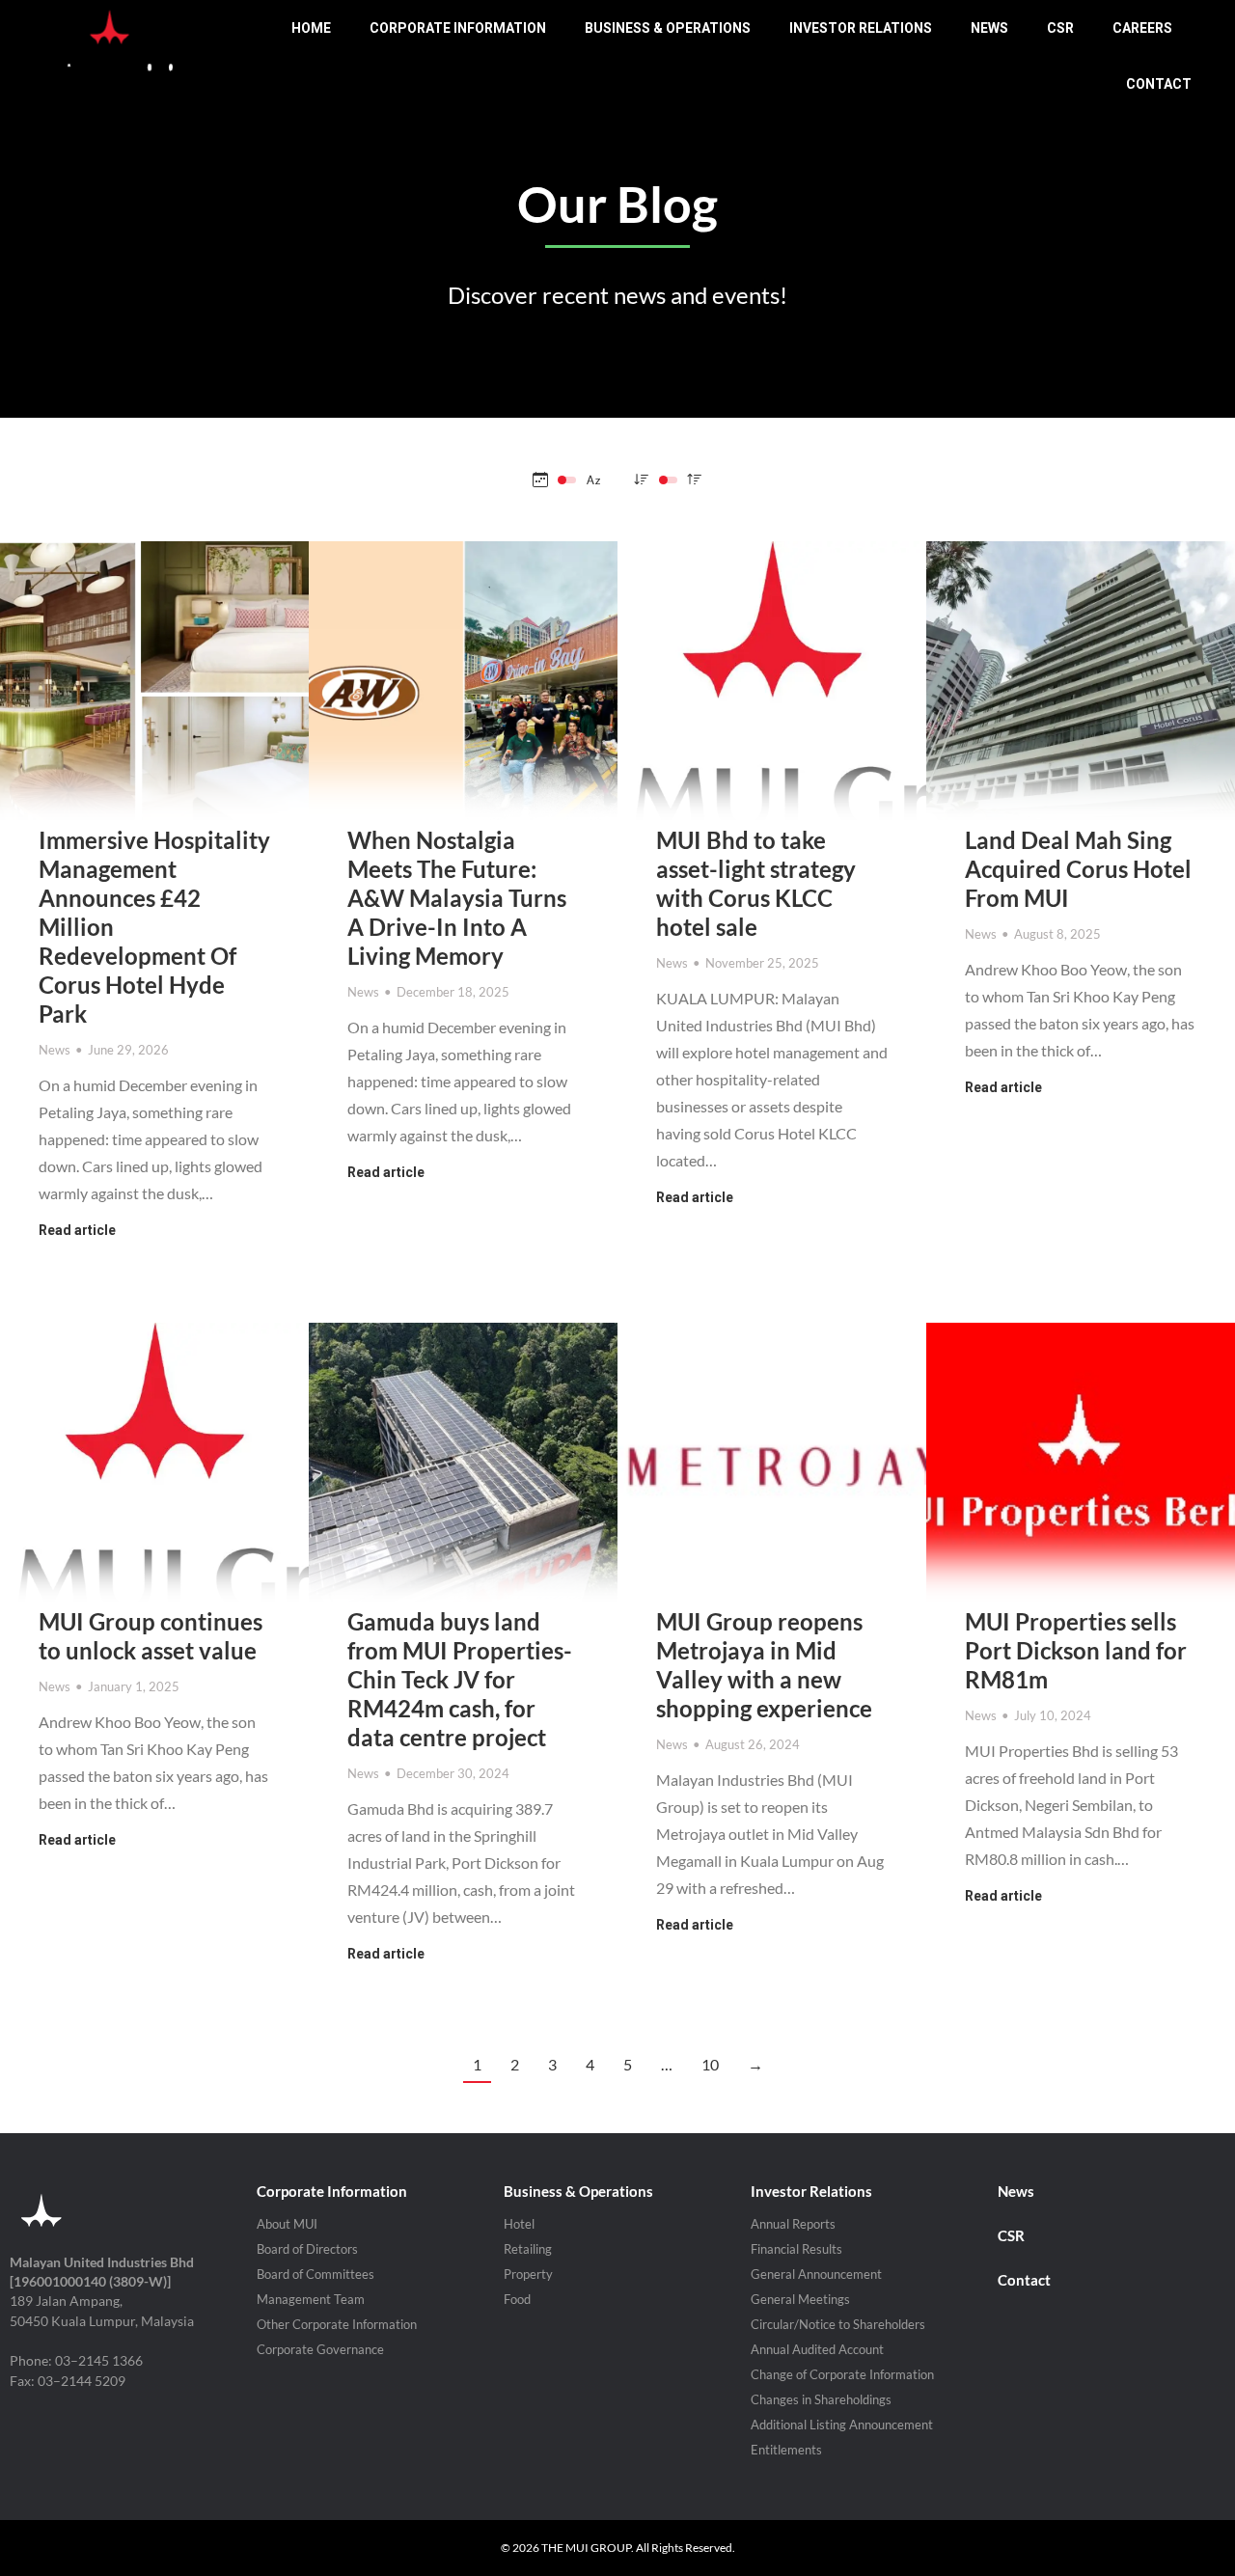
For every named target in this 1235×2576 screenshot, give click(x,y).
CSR (1011, 2235)
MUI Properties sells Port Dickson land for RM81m (1076, 1650)
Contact (1024, 2280)
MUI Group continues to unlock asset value (151, 1636)
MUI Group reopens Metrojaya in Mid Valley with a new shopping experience (764, 1665)
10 (710, 2064)
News (55, 1050)
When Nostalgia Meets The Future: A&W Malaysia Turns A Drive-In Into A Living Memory (457, 898)
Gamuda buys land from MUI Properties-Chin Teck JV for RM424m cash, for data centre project (460, 1679)
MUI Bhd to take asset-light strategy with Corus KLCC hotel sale (756, 883)
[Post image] (154, 696)
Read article (77, 1230)
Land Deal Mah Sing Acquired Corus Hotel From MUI (1078, 869)
